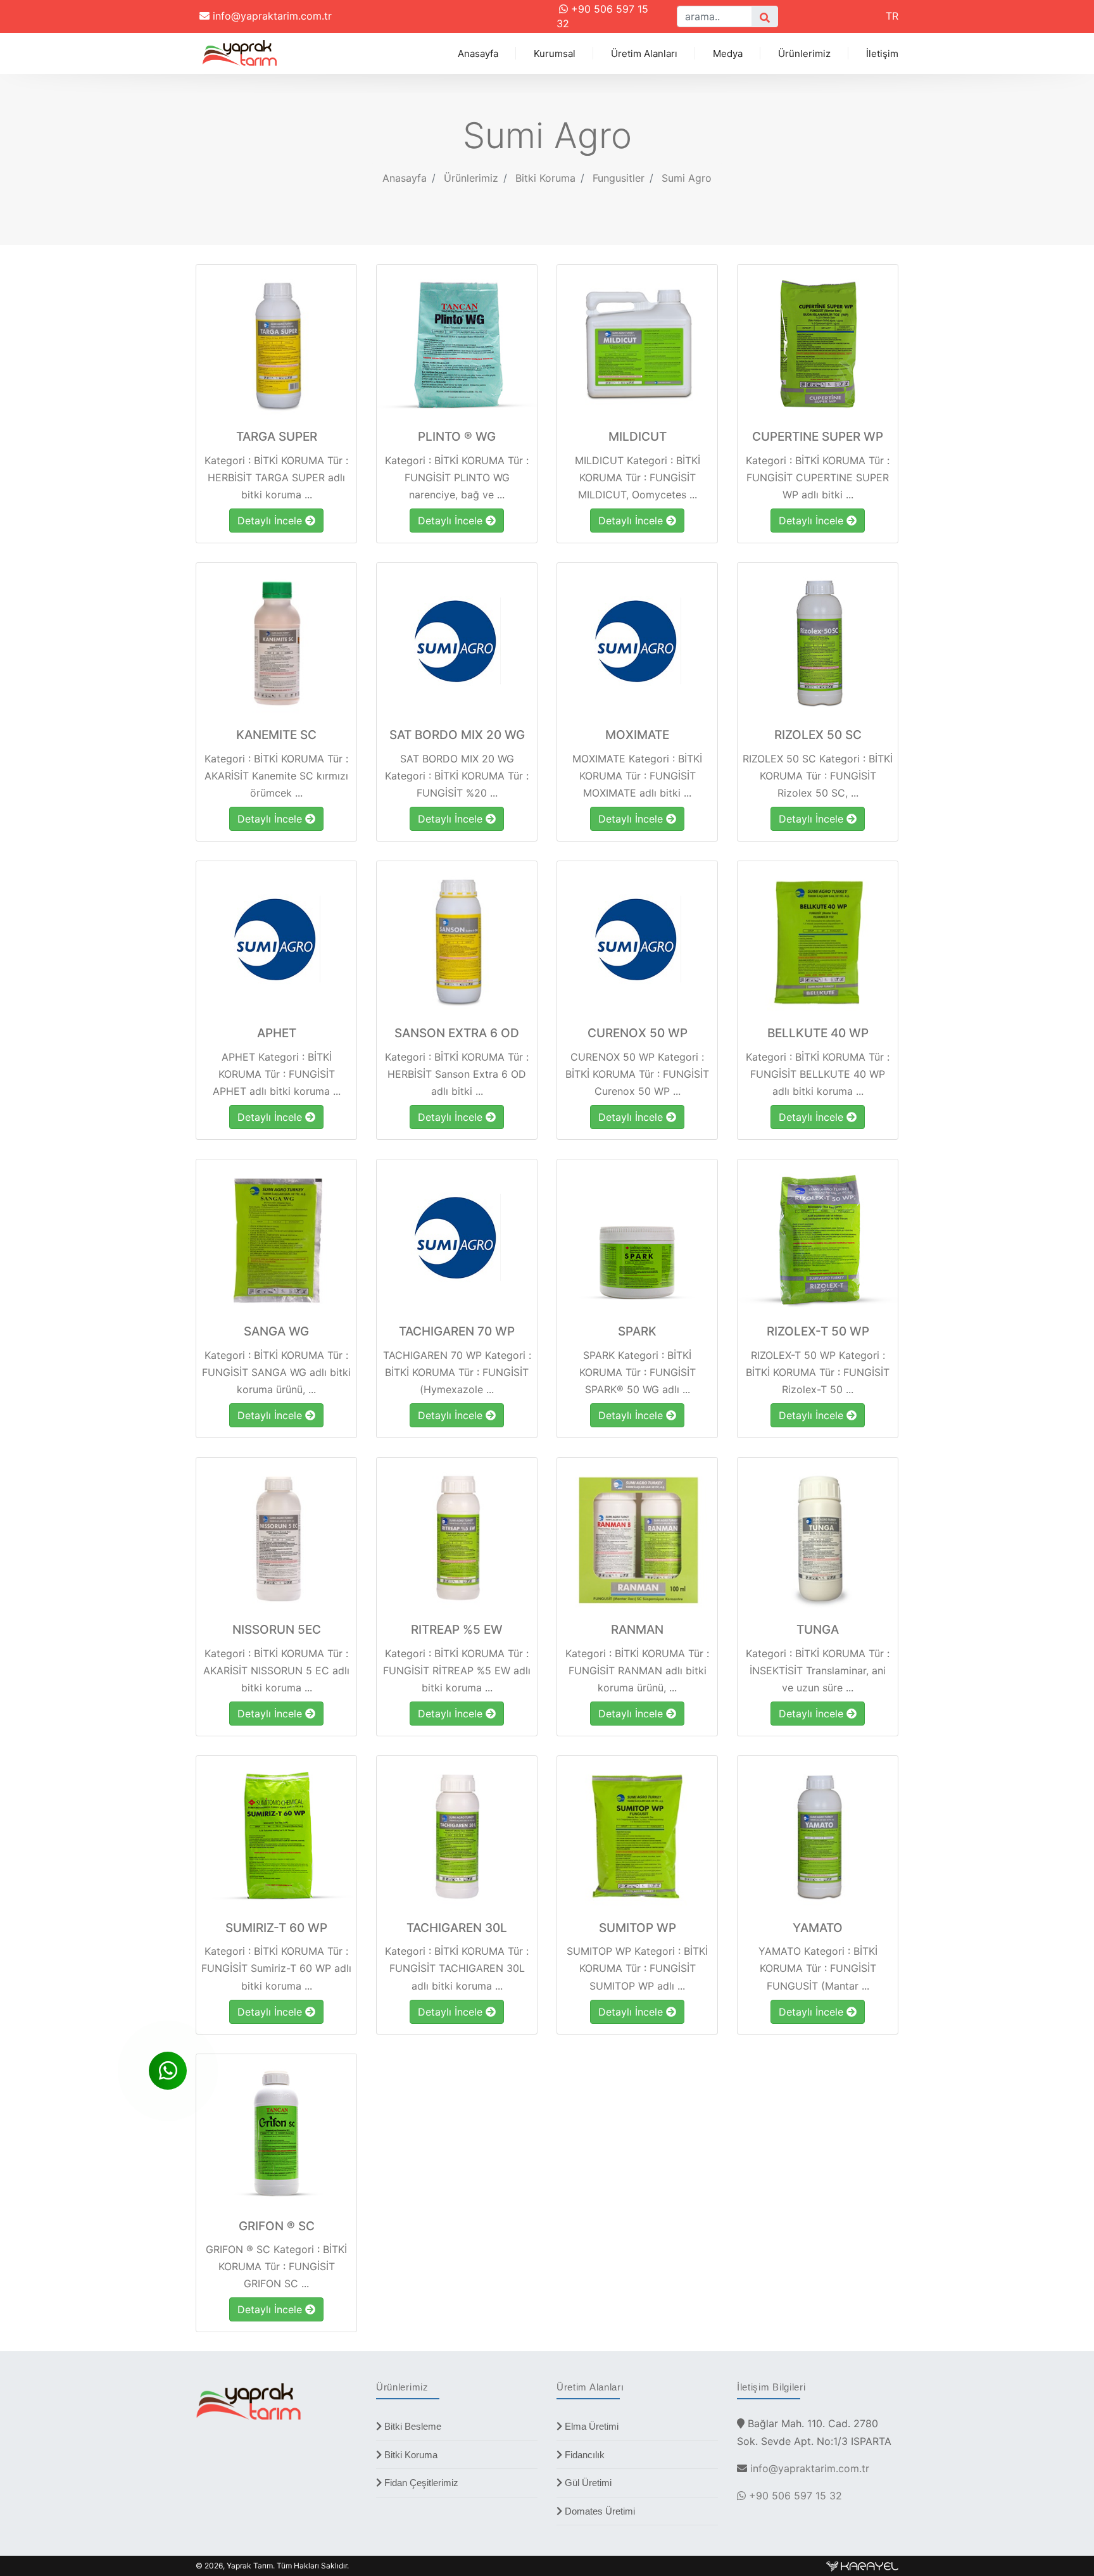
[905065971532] (168, 2071)
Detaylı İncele (271, 521)
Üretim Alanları (644, 54)
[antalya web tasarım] (862, 2566)
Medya (728, 54)
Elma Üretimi (590, 2426)
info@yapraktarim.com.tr (271, 16)
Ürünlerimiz (804, 54)
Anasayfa (478, 54)
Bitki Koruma (410, 2455)
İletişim (882, 54)
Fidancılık (583, 2455)
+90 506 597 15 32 (794, 2496)
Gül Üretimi (587, 2483)
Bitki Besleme (412, 2426)
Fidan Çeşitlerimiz (420, 2483)
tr (892, 16)
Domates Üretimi (599, 2511)
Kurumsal (555, 54)
